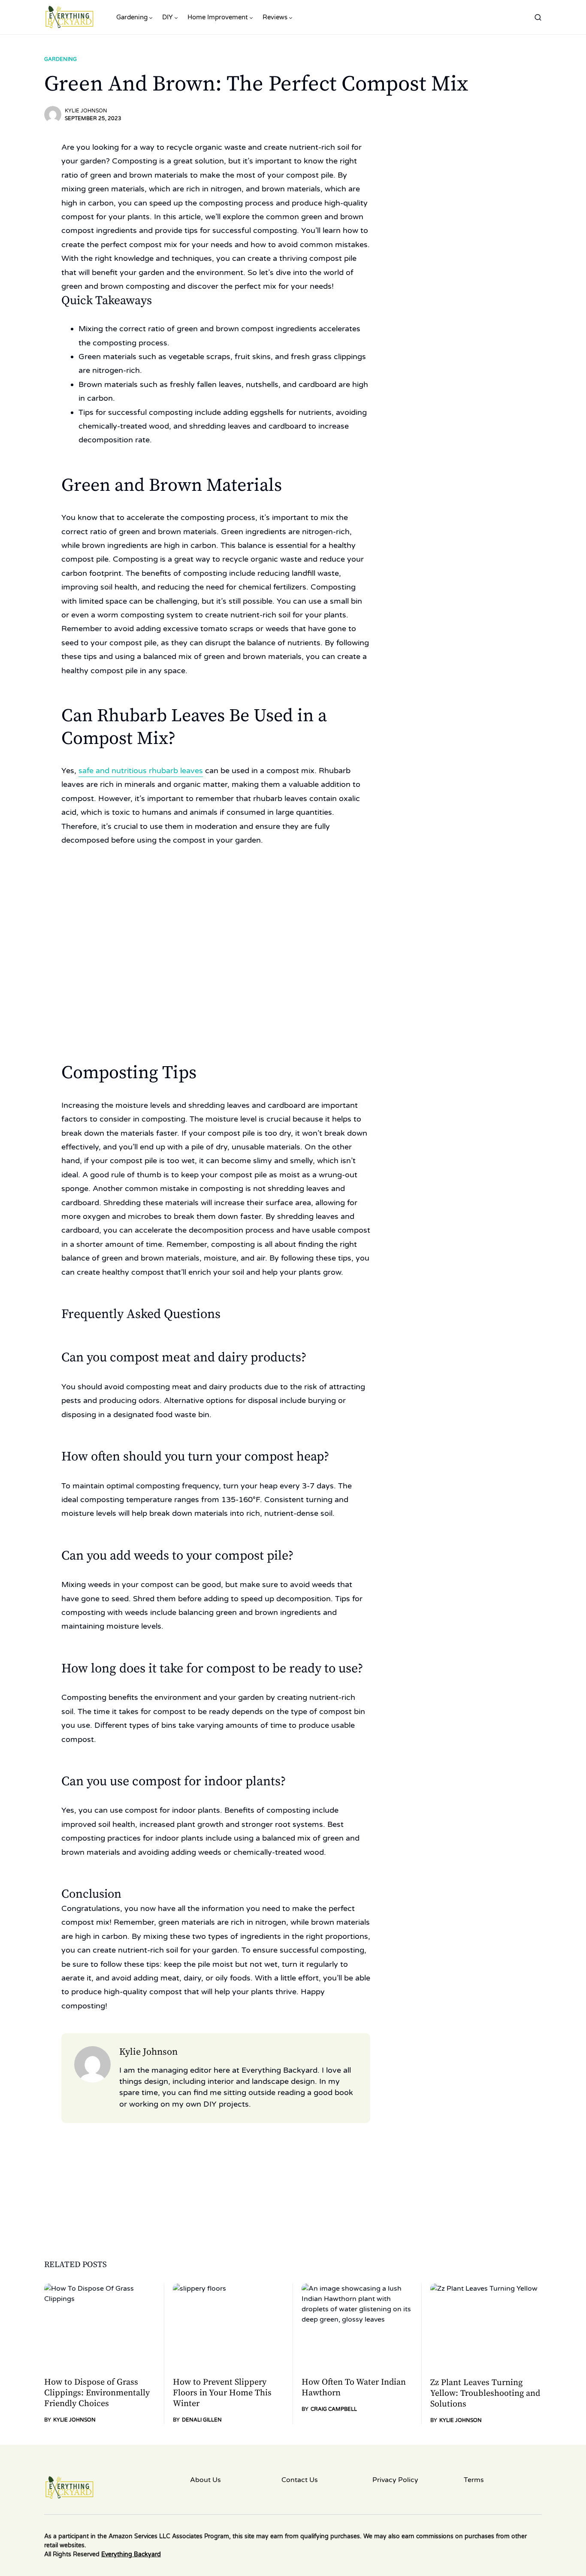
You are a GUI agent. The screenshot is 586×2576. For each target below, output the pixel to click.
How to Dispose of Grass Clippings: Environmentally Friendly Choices (97, 2393)
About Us (205, 2480)
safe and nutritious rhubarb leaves (141, 771)
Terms (474, 2480)
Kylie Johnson (86, 111)
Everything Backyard (131, 2554)
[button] (538, 17)
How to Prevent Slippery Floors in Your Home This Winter (222, 2393)
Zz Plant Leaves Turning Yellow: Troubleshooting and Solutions (485, 2393)
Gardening (60, 59)
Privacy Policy (395, 2480)
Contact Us (300, 2480)
